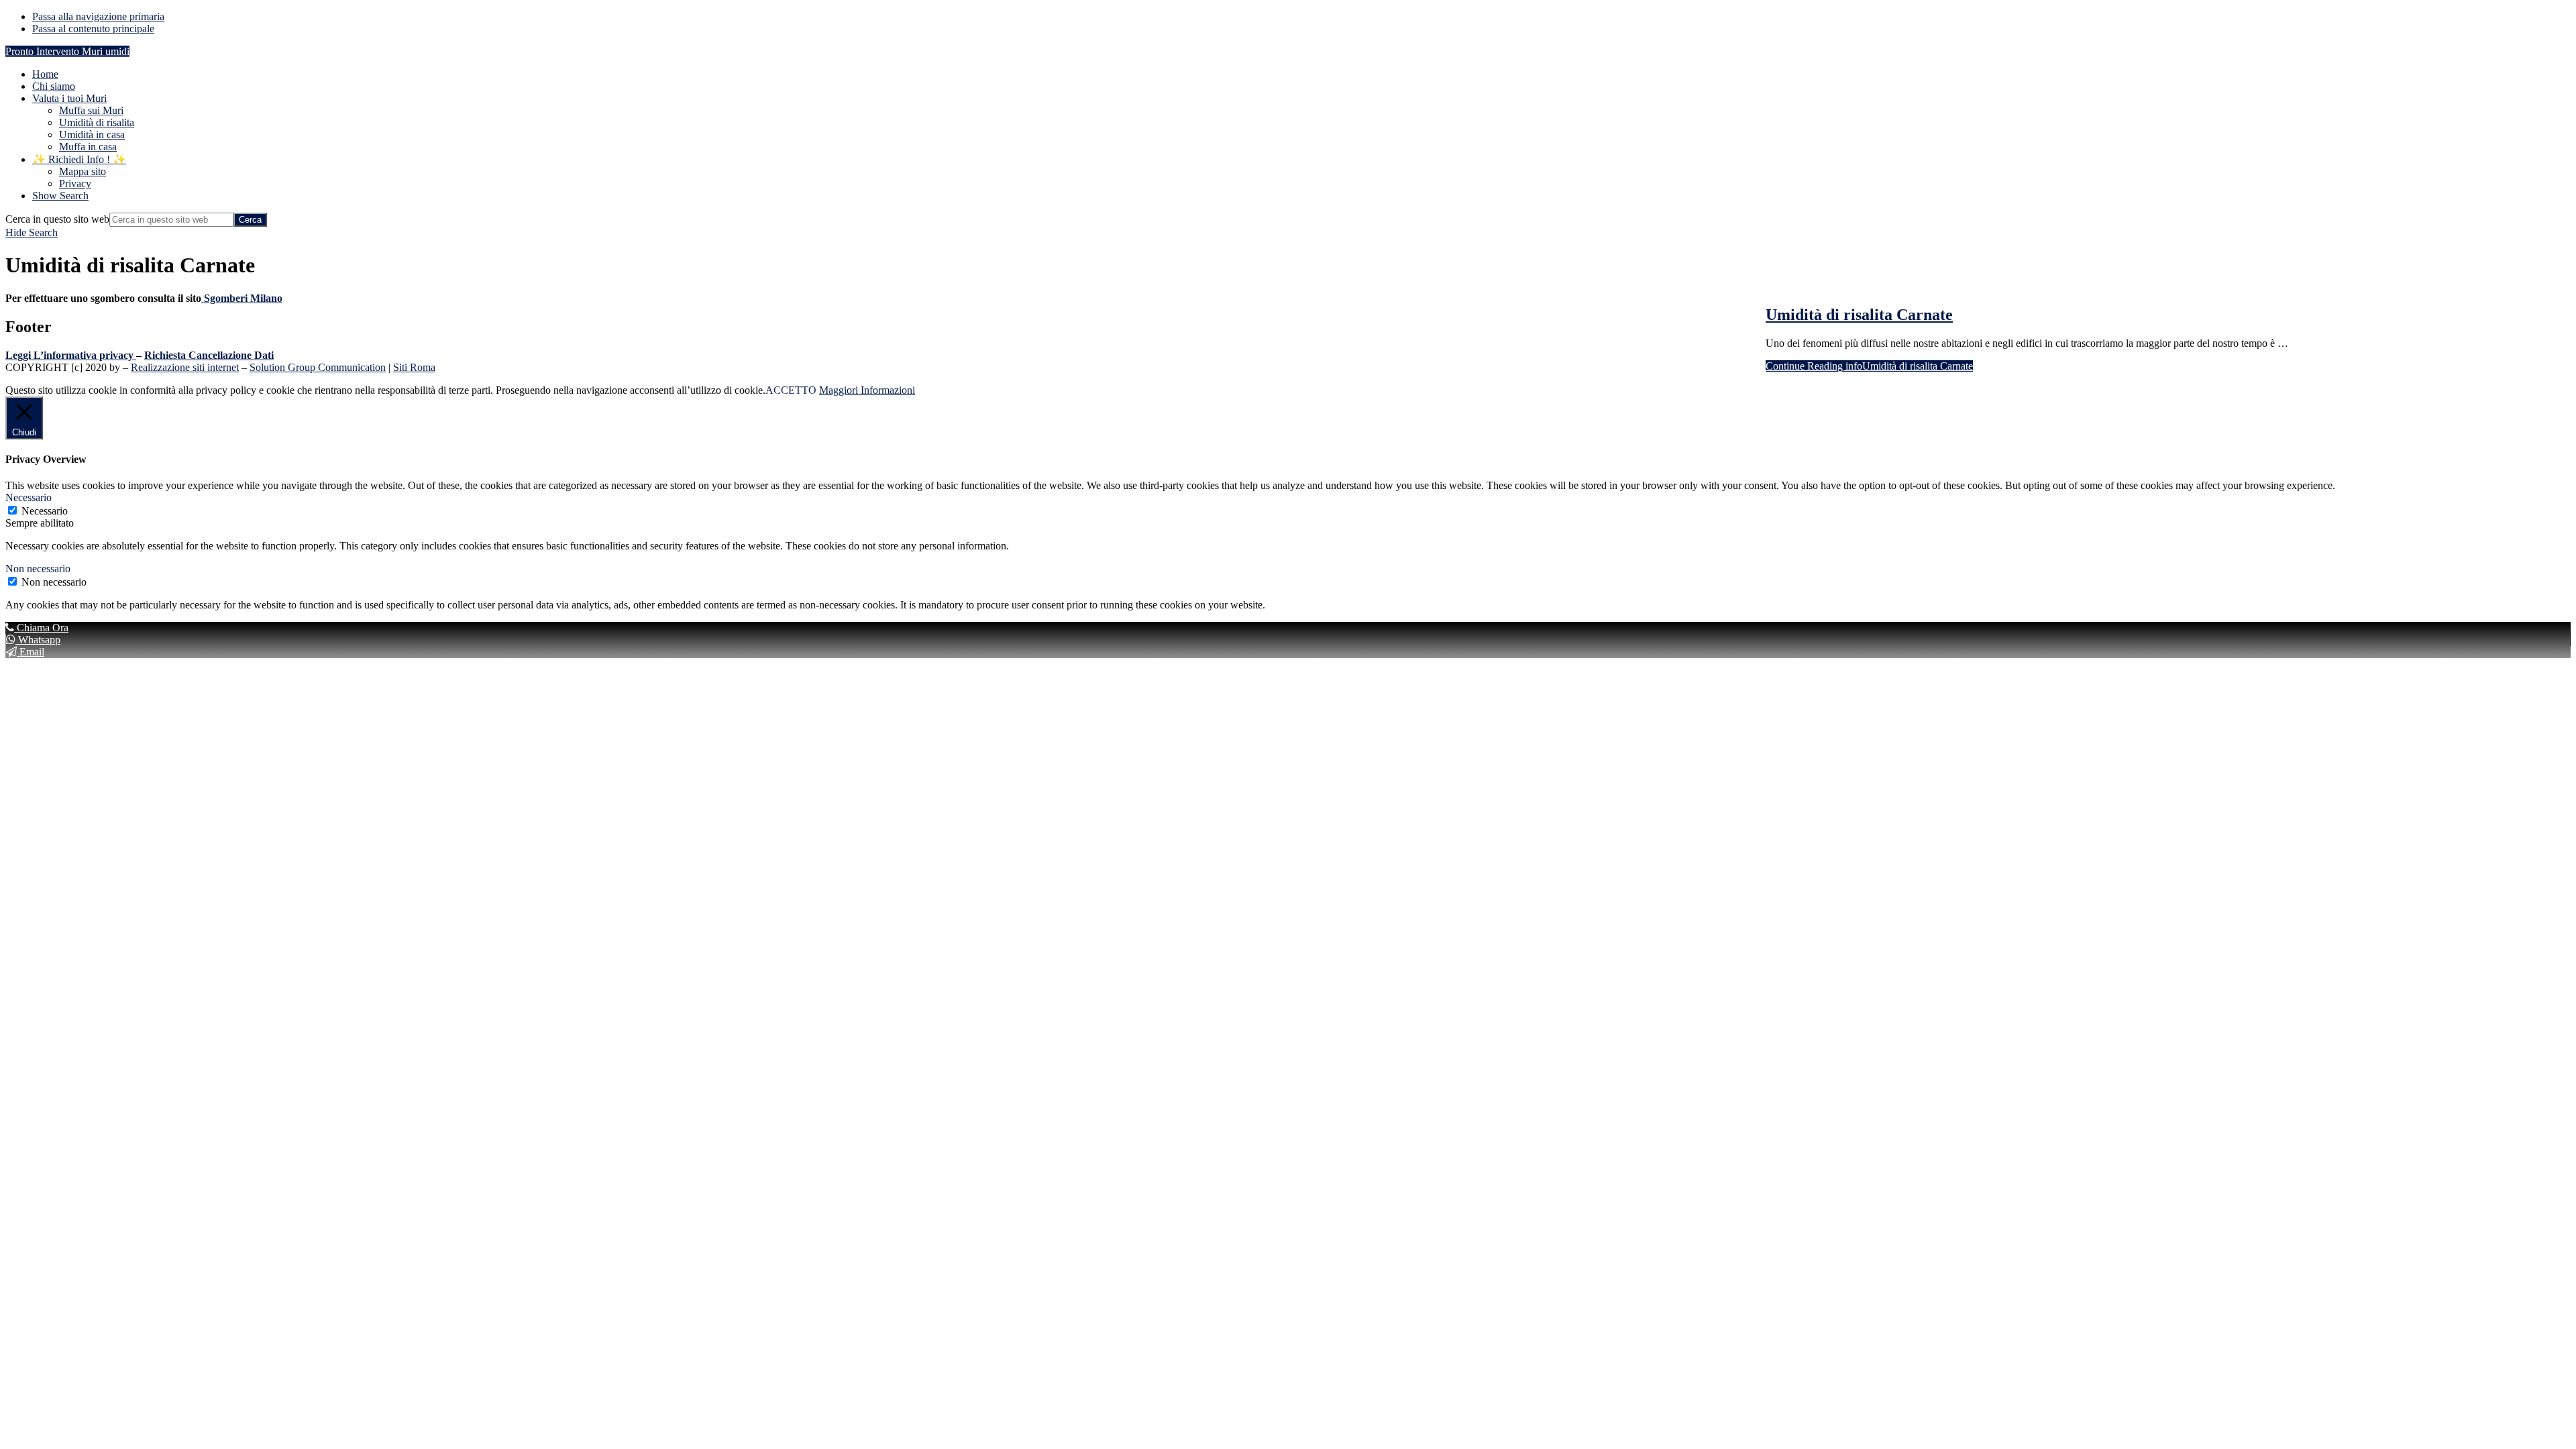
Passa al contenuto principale (93, 29)
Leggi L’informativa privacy (69, 355)
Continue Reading (1869, 366)
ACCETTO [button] (791, 390)
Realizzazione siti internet (185, 367)
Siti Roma (414, 367)
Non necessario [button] (38, 569)
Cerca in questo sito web (57, 219)
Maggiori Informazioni (867, 390)
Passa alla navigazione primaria (98, 16)
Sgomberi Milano (242, 298)
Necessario (45, 511)
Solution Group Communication (318, 367)
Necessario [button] (29, 497)
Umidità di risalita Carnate (1859, 315)
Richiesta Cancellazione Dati (209, 355)
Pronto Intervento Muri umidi (67, 51)
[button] (60, 196)
